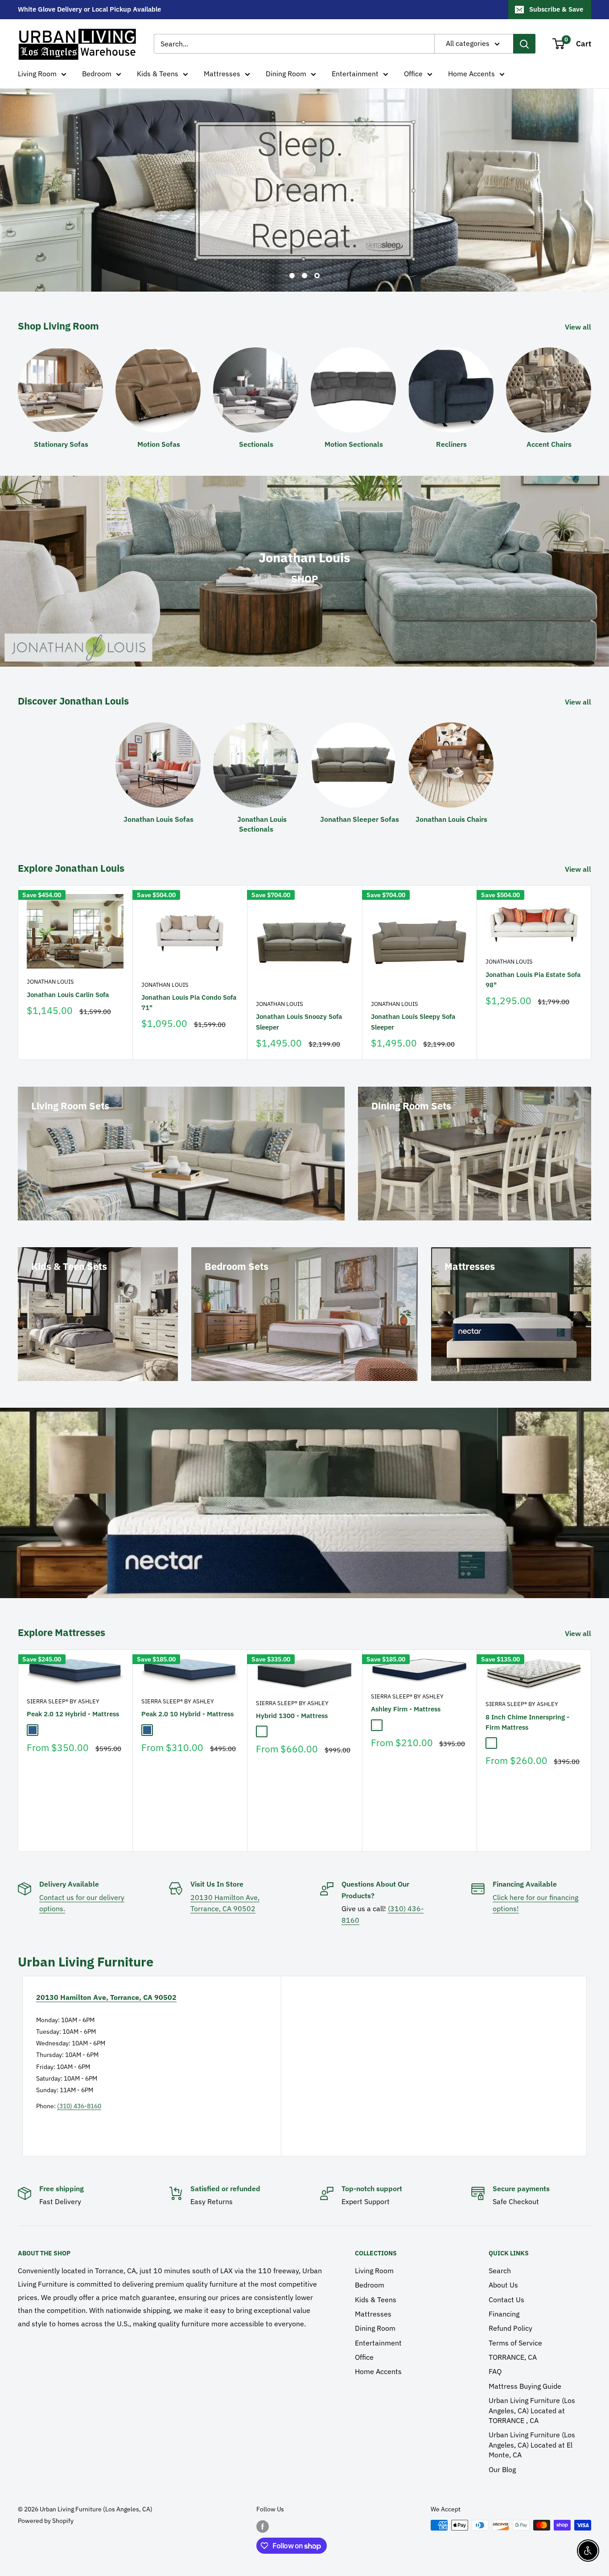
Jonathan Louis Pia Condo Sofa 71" (189, 1002)
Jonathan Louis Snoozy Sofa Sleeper (299, 1022)
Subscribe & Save (556, 9)
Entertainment (355, 74)
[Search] (524, 44)
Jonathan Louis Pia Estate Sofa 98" (533, 980)
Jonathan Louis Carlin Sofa (68, 995)
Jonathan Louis (50, 982)
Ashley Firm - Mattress (406, 1709)
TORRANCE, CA (513, 2357)
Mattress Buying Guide (525, 2386)
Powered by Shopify (46, 2521)
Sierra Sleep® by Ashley (63, 1702)
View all (579, 327)
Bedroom (97, 74)
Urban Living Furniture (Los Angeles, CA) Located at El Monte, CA (532, 2445)
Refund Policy (510, 2328)
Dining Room (286, 74)
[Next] (591, 973)
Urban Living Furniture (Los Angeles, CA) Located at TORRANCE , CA (532, 2410)
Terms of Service (515, 2343)
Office (413, 74)
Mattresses (222, 74)
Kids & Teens (158, 74)
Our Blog (502, 2469)
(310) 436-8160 (79, 2106)
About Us (503, 2285)
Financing (504, 2314)
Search (500, 2271)
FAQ (495, 2371)
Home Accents (471, 74)
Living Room (37, 74)
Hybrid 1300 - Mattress (292, 1716)
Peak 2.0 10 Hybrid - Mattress (187, 1714)
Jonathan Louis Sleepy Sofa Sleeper (413, 1022)
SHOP (304, 579)
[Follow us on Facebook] (263, 2526)
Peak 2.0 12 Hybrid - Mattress (73, 1714)
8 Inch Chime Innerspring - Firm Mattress (527, 1722)
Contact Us (506, 2300)
